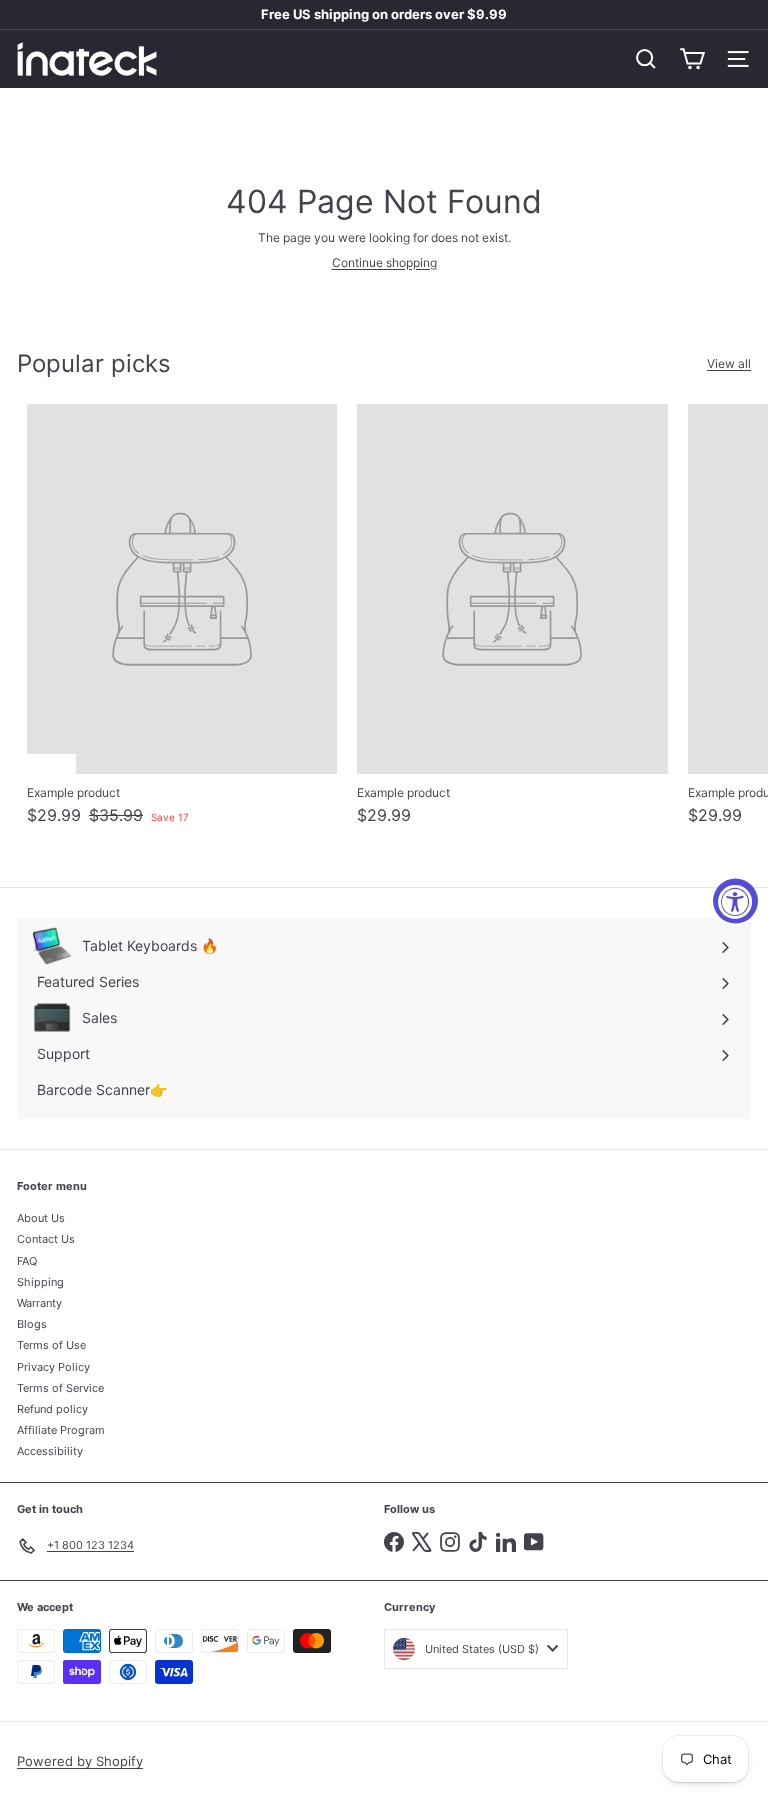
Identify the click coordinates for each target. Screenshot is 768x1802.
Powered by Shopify (80, 1761)
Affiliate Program (61, 1430)
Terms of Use (51, 1345)
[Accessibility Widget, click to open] (735, 901)
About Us (41, 1218)
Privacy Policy (53, 1367)
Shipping (40, 1282)
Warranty (39, 1303)
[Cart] (692, 59)
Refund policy (52, 1409)
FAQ (27, 1261)
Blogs (32, 1324)
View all (729, 364)
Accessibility (50, 1451)
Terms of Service (60, 1388)
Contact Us (46, 1239)
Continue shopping (384, 262)
